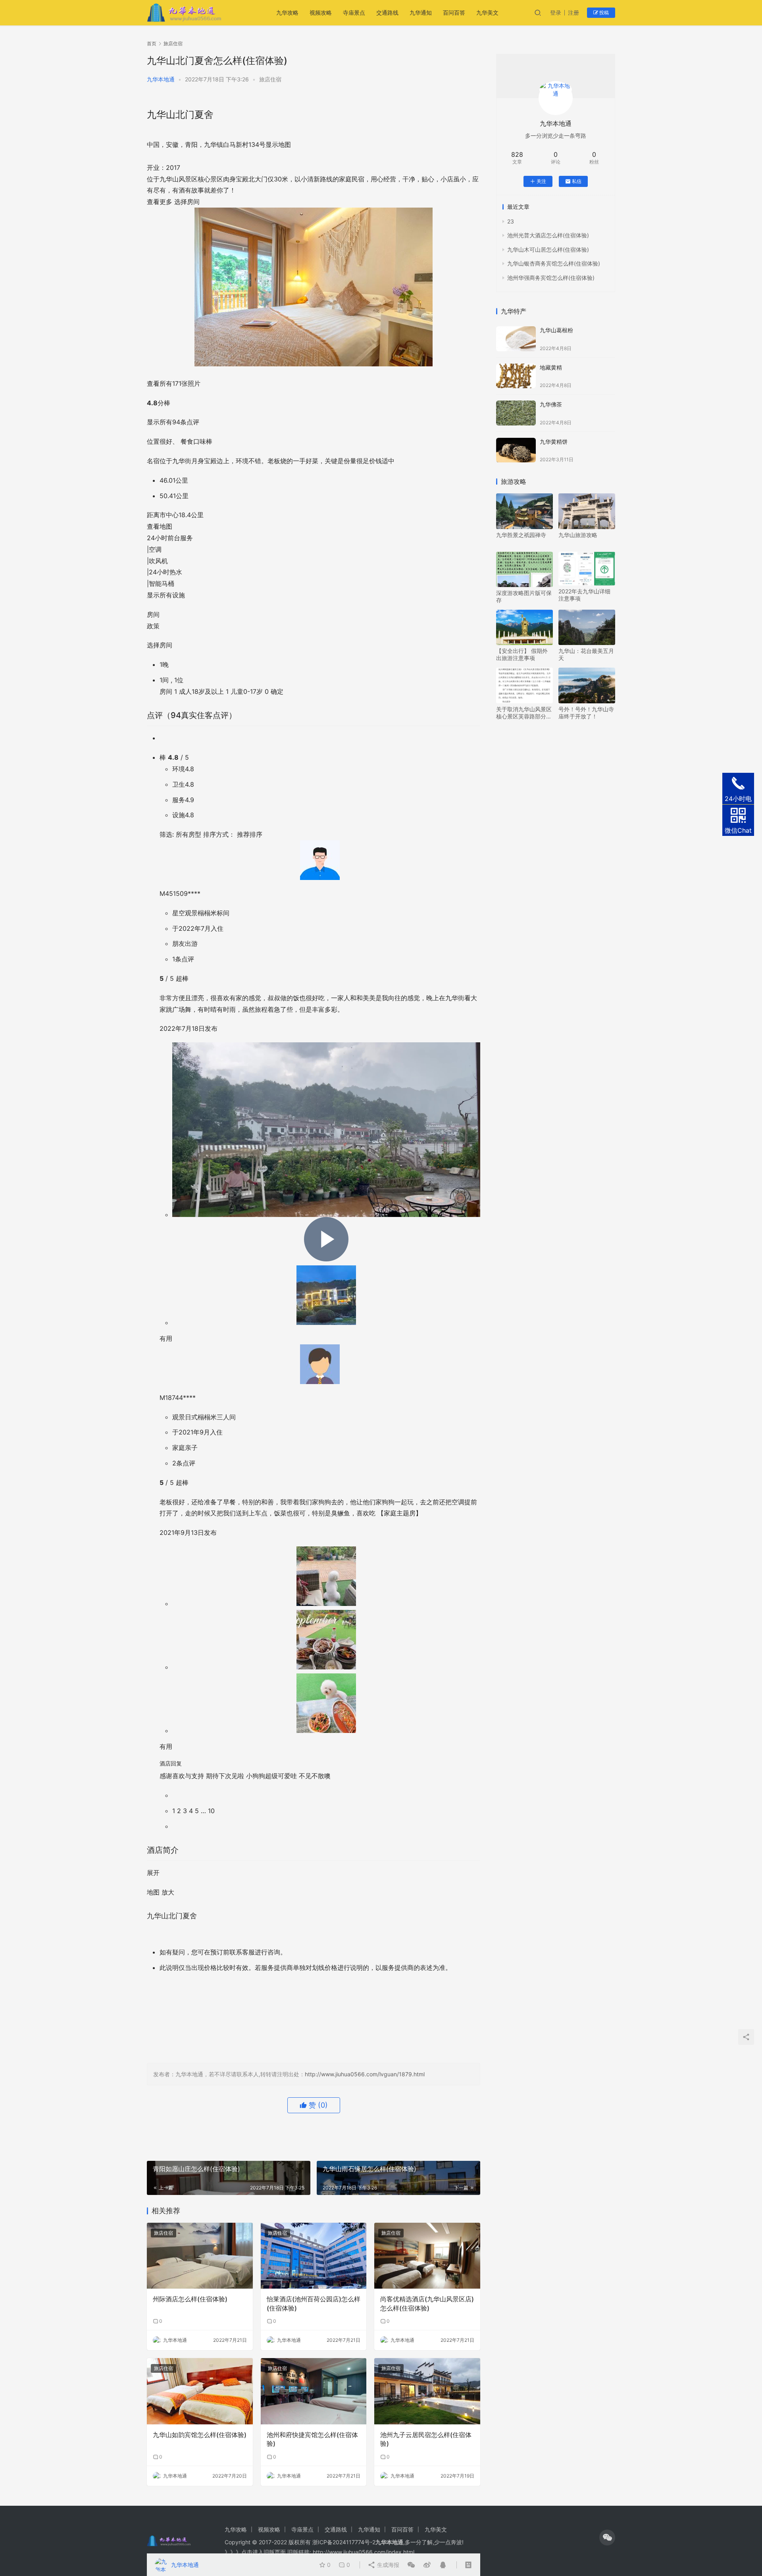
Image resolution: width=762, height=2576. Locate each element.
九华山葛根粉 (556, 330)
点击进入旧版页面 (264, 2552)
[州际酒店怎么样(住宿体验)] (200, 2256)
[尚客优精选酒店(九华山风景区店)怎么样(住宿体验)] (427, 2256)
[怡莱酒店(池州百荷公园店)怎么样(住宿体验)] (314, 2256)
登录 (556, 13)
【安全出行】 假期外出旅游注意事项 (522, 654)
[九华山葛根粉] (516, 339)
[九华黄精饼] (516, 450)
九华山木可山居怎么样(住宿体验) (548, 249)
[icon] (607, 2537)
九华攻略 (287, 13)
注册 (573, 13)
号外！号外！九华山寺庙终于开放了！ (586, 713)
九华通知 (421, 13)
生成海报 (387, 2565)
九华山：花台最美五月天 (586, 654)
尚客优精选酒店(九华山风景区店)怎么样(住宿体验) (427, 2303)
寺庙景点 (354, 13)
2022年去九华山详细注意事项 (584, 595)
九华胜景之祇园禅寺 (521, 535)
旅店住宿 (270, 79)
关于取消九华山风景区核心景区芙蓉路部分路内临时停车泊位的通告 (524, 713)
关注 (541, 181)
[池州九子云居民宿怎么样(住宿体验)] (427, 2391)
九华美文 (487, 13)
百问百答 (454, 13)
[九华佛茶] (516, 413)
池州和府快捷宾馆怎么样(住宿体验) (312, 2439)
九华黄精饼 (554, 442)
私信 (577, 181)
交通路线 (387, 13)
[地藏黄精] (516, 376)
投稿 (603, 13)
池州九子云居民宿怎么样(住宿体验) (426, 2439)
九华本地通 (161, 79)
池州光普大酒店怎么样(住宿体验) (548, 235)
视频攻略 (321, 13)
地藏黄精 (551, 367)
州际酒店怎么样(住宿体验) (190, 2299)
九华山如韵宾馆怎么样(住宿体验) (200, 2435)
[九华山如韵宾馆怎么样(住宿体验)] (200, 2391)
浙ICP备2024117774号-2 (344, 2542)
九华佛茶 (551, 404)
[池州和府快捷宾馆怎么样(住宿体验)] (314, 2391)
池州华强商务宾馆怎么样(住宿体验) (551, 278)
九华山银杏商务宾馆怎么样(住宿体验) (554, 263)
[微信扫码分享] (411, 2565)
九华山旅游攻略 (578, 535)
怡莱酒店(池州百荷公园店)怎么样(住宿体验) (314, 2303)
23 (511, 221)
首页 (152, 43)
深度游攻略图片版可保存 (524, 596)
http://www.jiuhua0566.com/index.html (364, 2552)
